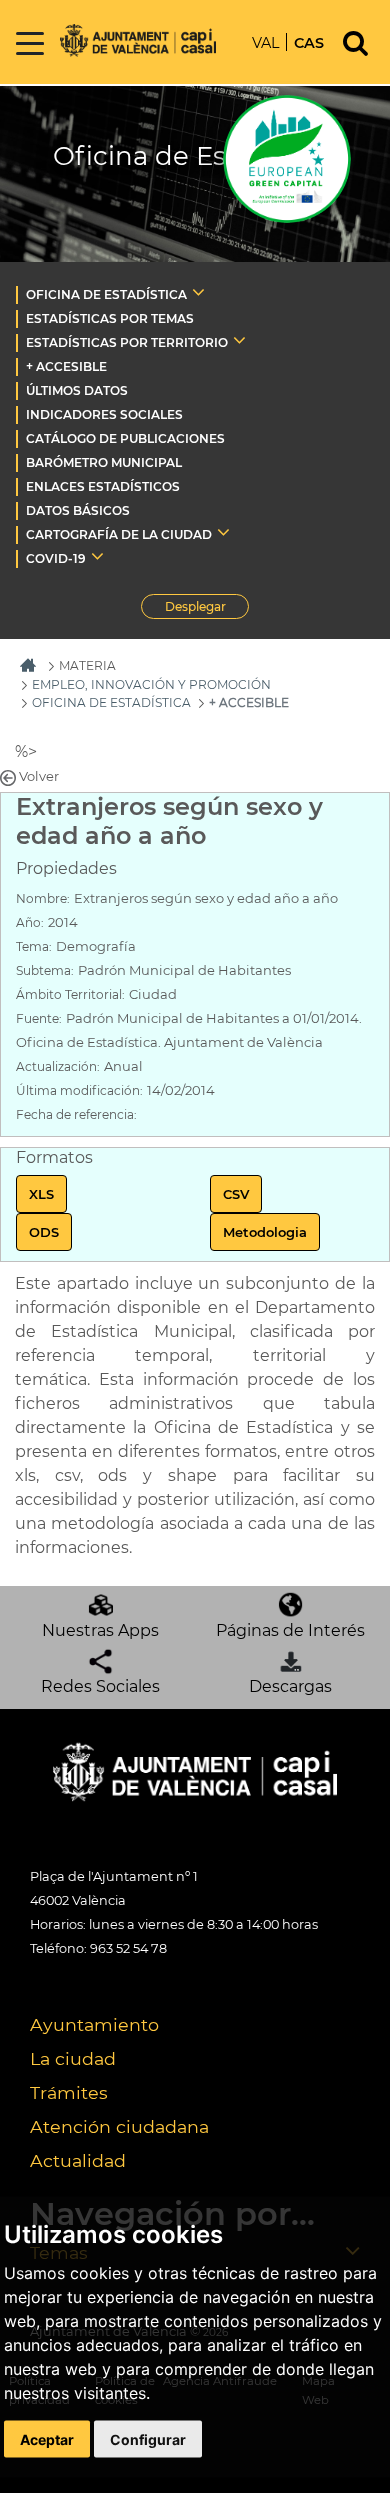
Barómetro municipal (104, 462)
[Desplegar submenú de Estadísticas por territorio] (239, 340)
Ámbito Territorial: (70, 994)
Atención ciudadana (119, 2126)
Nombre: (43, 898)
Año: (30, 922)
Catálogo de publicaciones (125, 438)
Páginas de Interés (290, 1630)
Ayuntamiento (94, 2024)
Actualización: (58, 1066)
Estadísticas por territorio (127, 342)
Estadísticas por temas (110, 318)
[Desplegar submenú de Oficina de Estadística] (198, 292)
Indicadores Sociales (104, 414)
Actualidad (78, 2160)
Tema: (34, 946)
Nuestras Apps (100, 1630)
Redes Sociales (100, 1686)
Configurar (148, 2438)
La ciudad (73, 2058)
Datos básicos (78, 510)
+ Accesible (66, 366)
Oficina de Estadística (106, 294)
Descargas (290, 1686)
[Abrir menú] (30, 44)
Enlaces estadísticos (103, 486)
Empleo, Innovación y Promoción (151, 684)
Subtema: (45, 970)
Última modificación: (79, 1090)
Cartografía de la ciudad (119, 534)
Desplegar (207, 609)
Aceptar (47, 2438)
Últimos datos (77, 390)
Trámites (69, 2092)
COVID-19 (56, 558)
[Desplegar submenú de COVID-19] (97, 556)
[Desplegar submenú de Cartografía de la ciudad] (223, 532)
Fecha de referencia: (76, 1114)
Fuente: (39, 1018)
